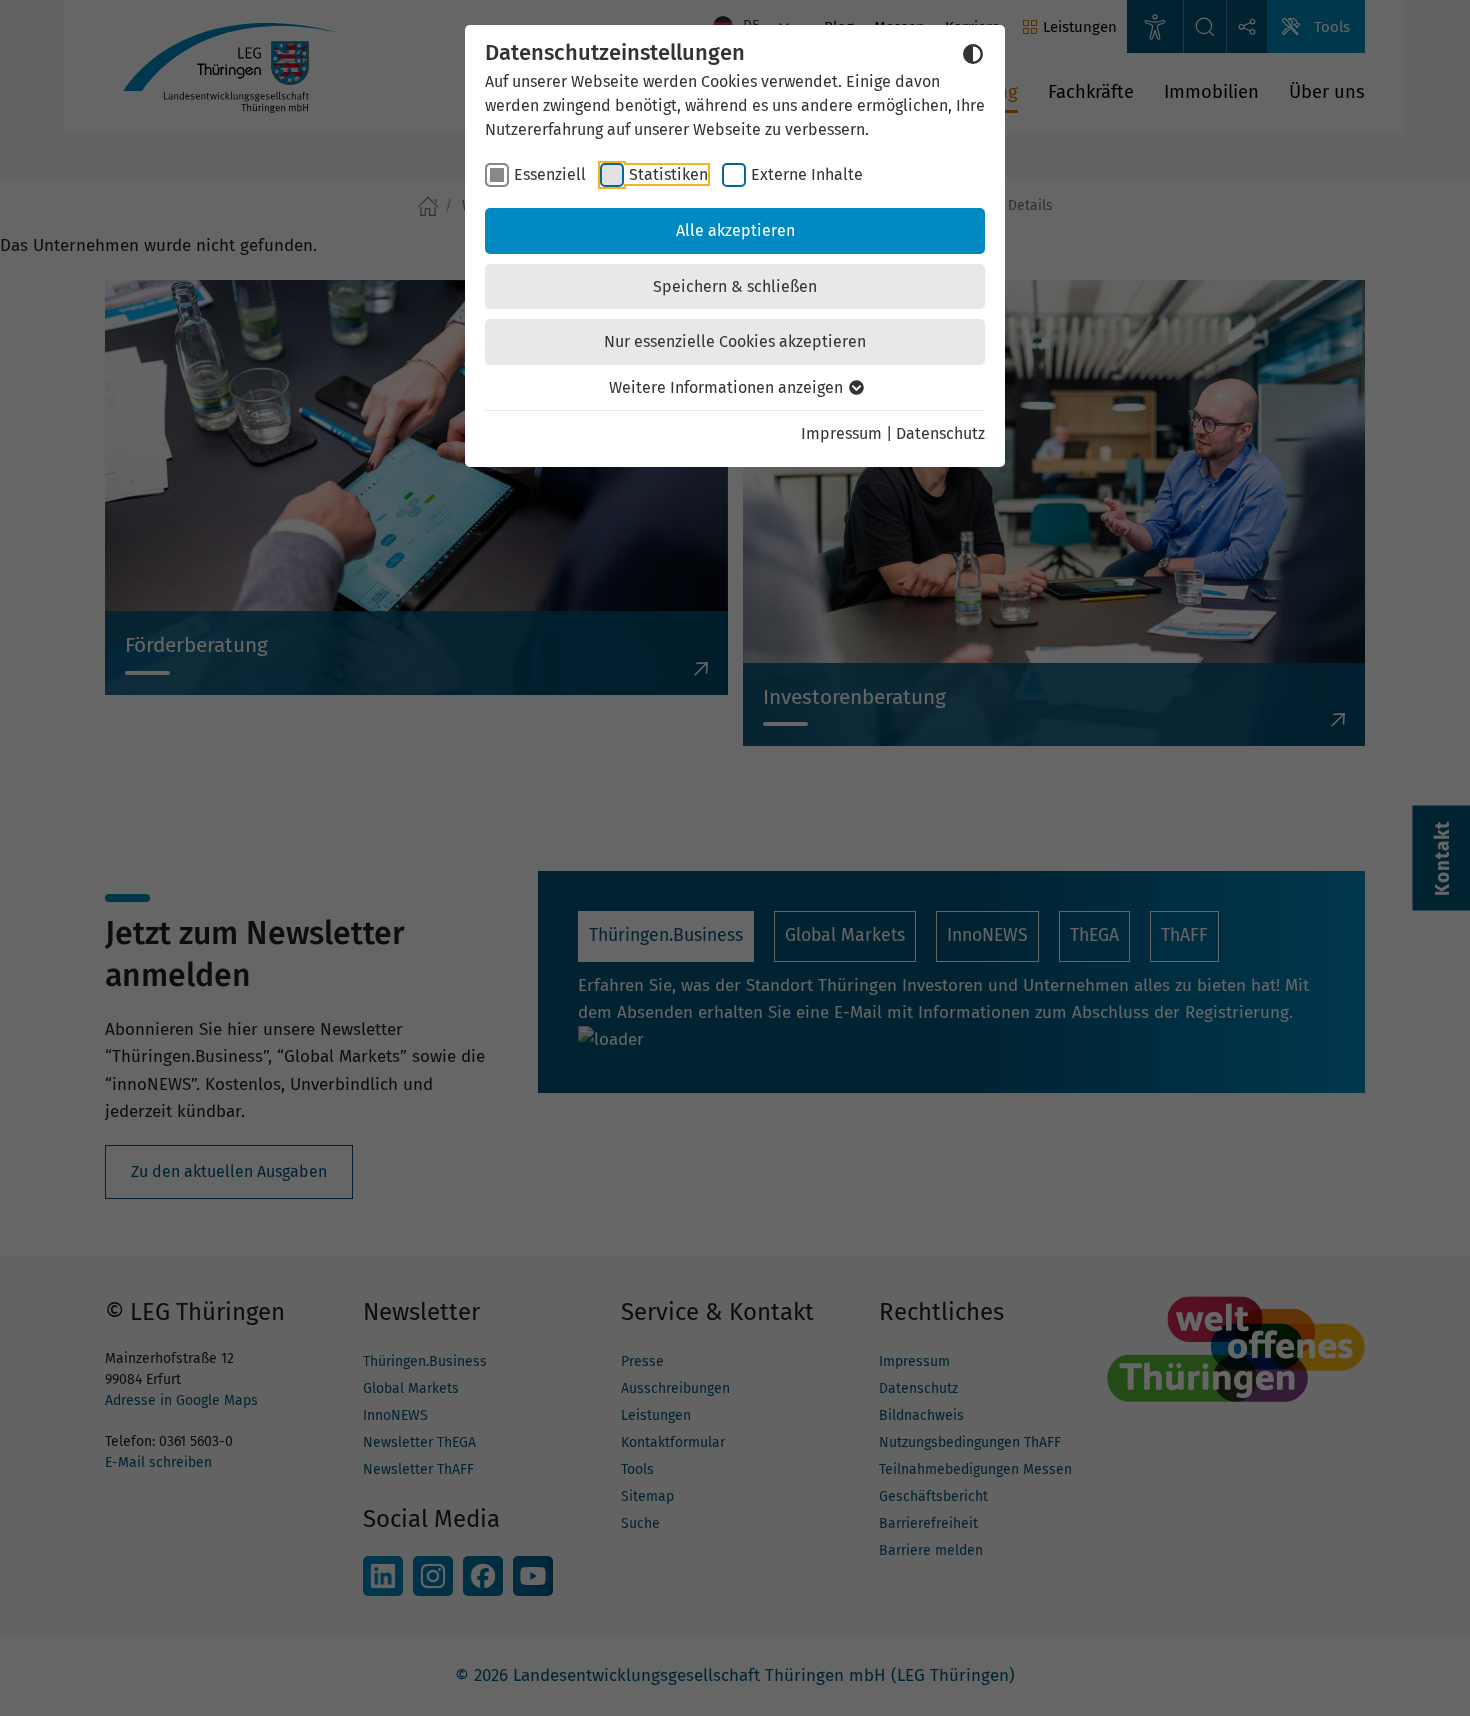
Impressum (841, 433)
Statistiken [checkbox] (668, 174)
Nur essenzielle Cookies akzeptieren (735, 341)
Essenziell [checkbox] (550, 174)
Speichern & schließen (735, 286)
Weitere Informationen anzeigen (728, 387)
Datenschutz (940, 433)
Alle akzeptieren (735, 230)
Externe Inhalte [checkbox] (807, 174)
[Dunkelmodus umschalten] (973, 54)
